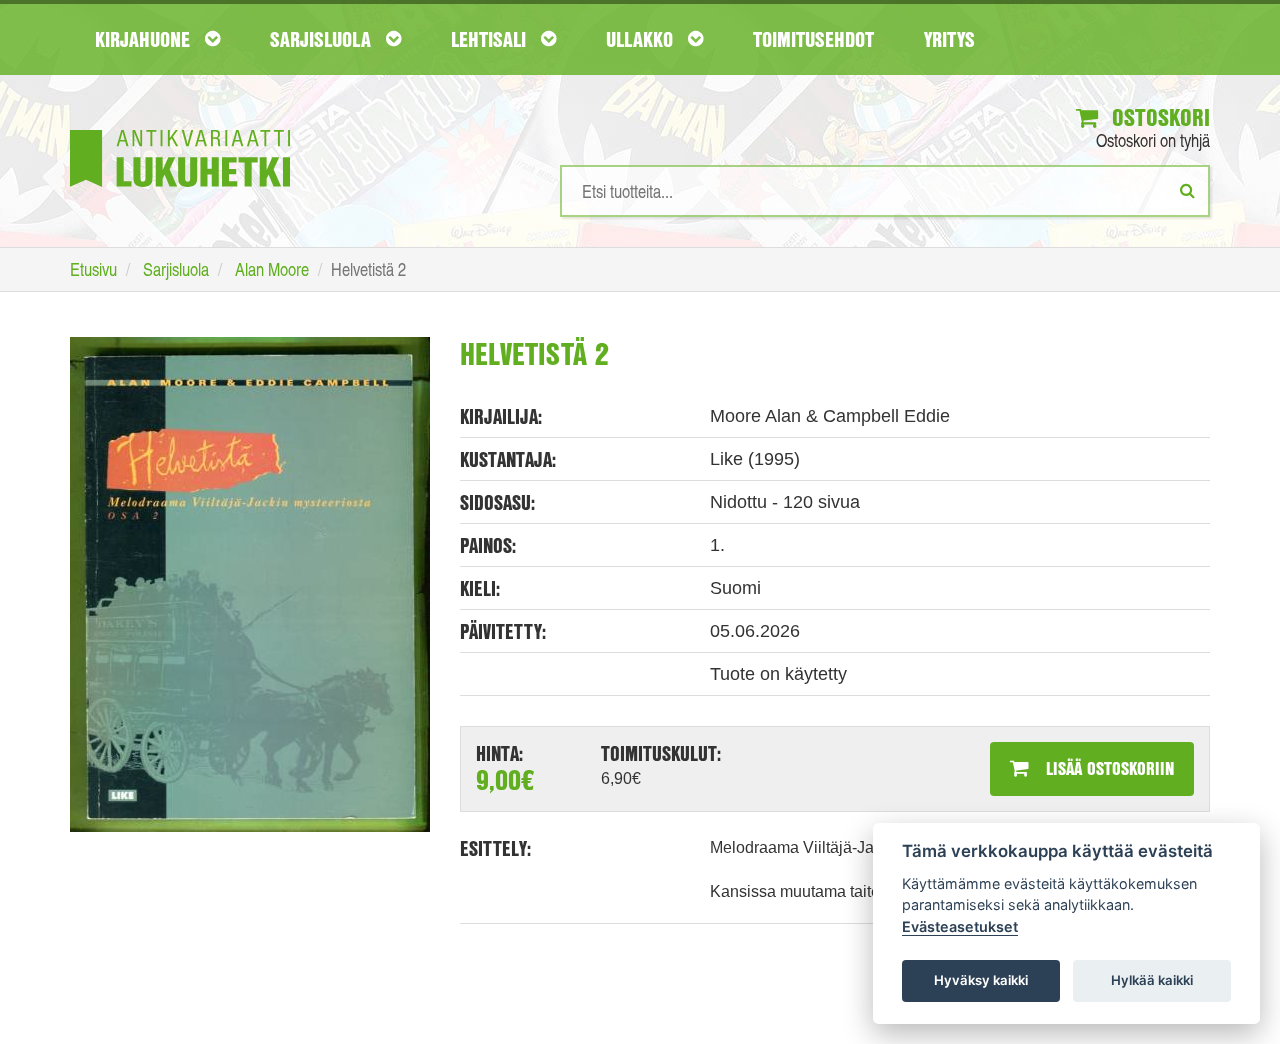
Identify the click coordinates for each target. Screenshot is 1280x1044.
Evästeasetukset (960, 926)
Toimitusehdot (813, 39)
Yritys (949, 39)
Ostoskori (1158, 117)
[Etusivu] (180, 128)
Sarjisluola (323, 39)
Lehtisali (491, 39)
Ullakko (642, 39)
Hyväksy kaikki (981, 980)
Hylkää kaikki (1152, 980)
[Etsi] (1187, 190)
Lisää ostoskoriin (1107, 768)
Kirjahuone (145, 39)
